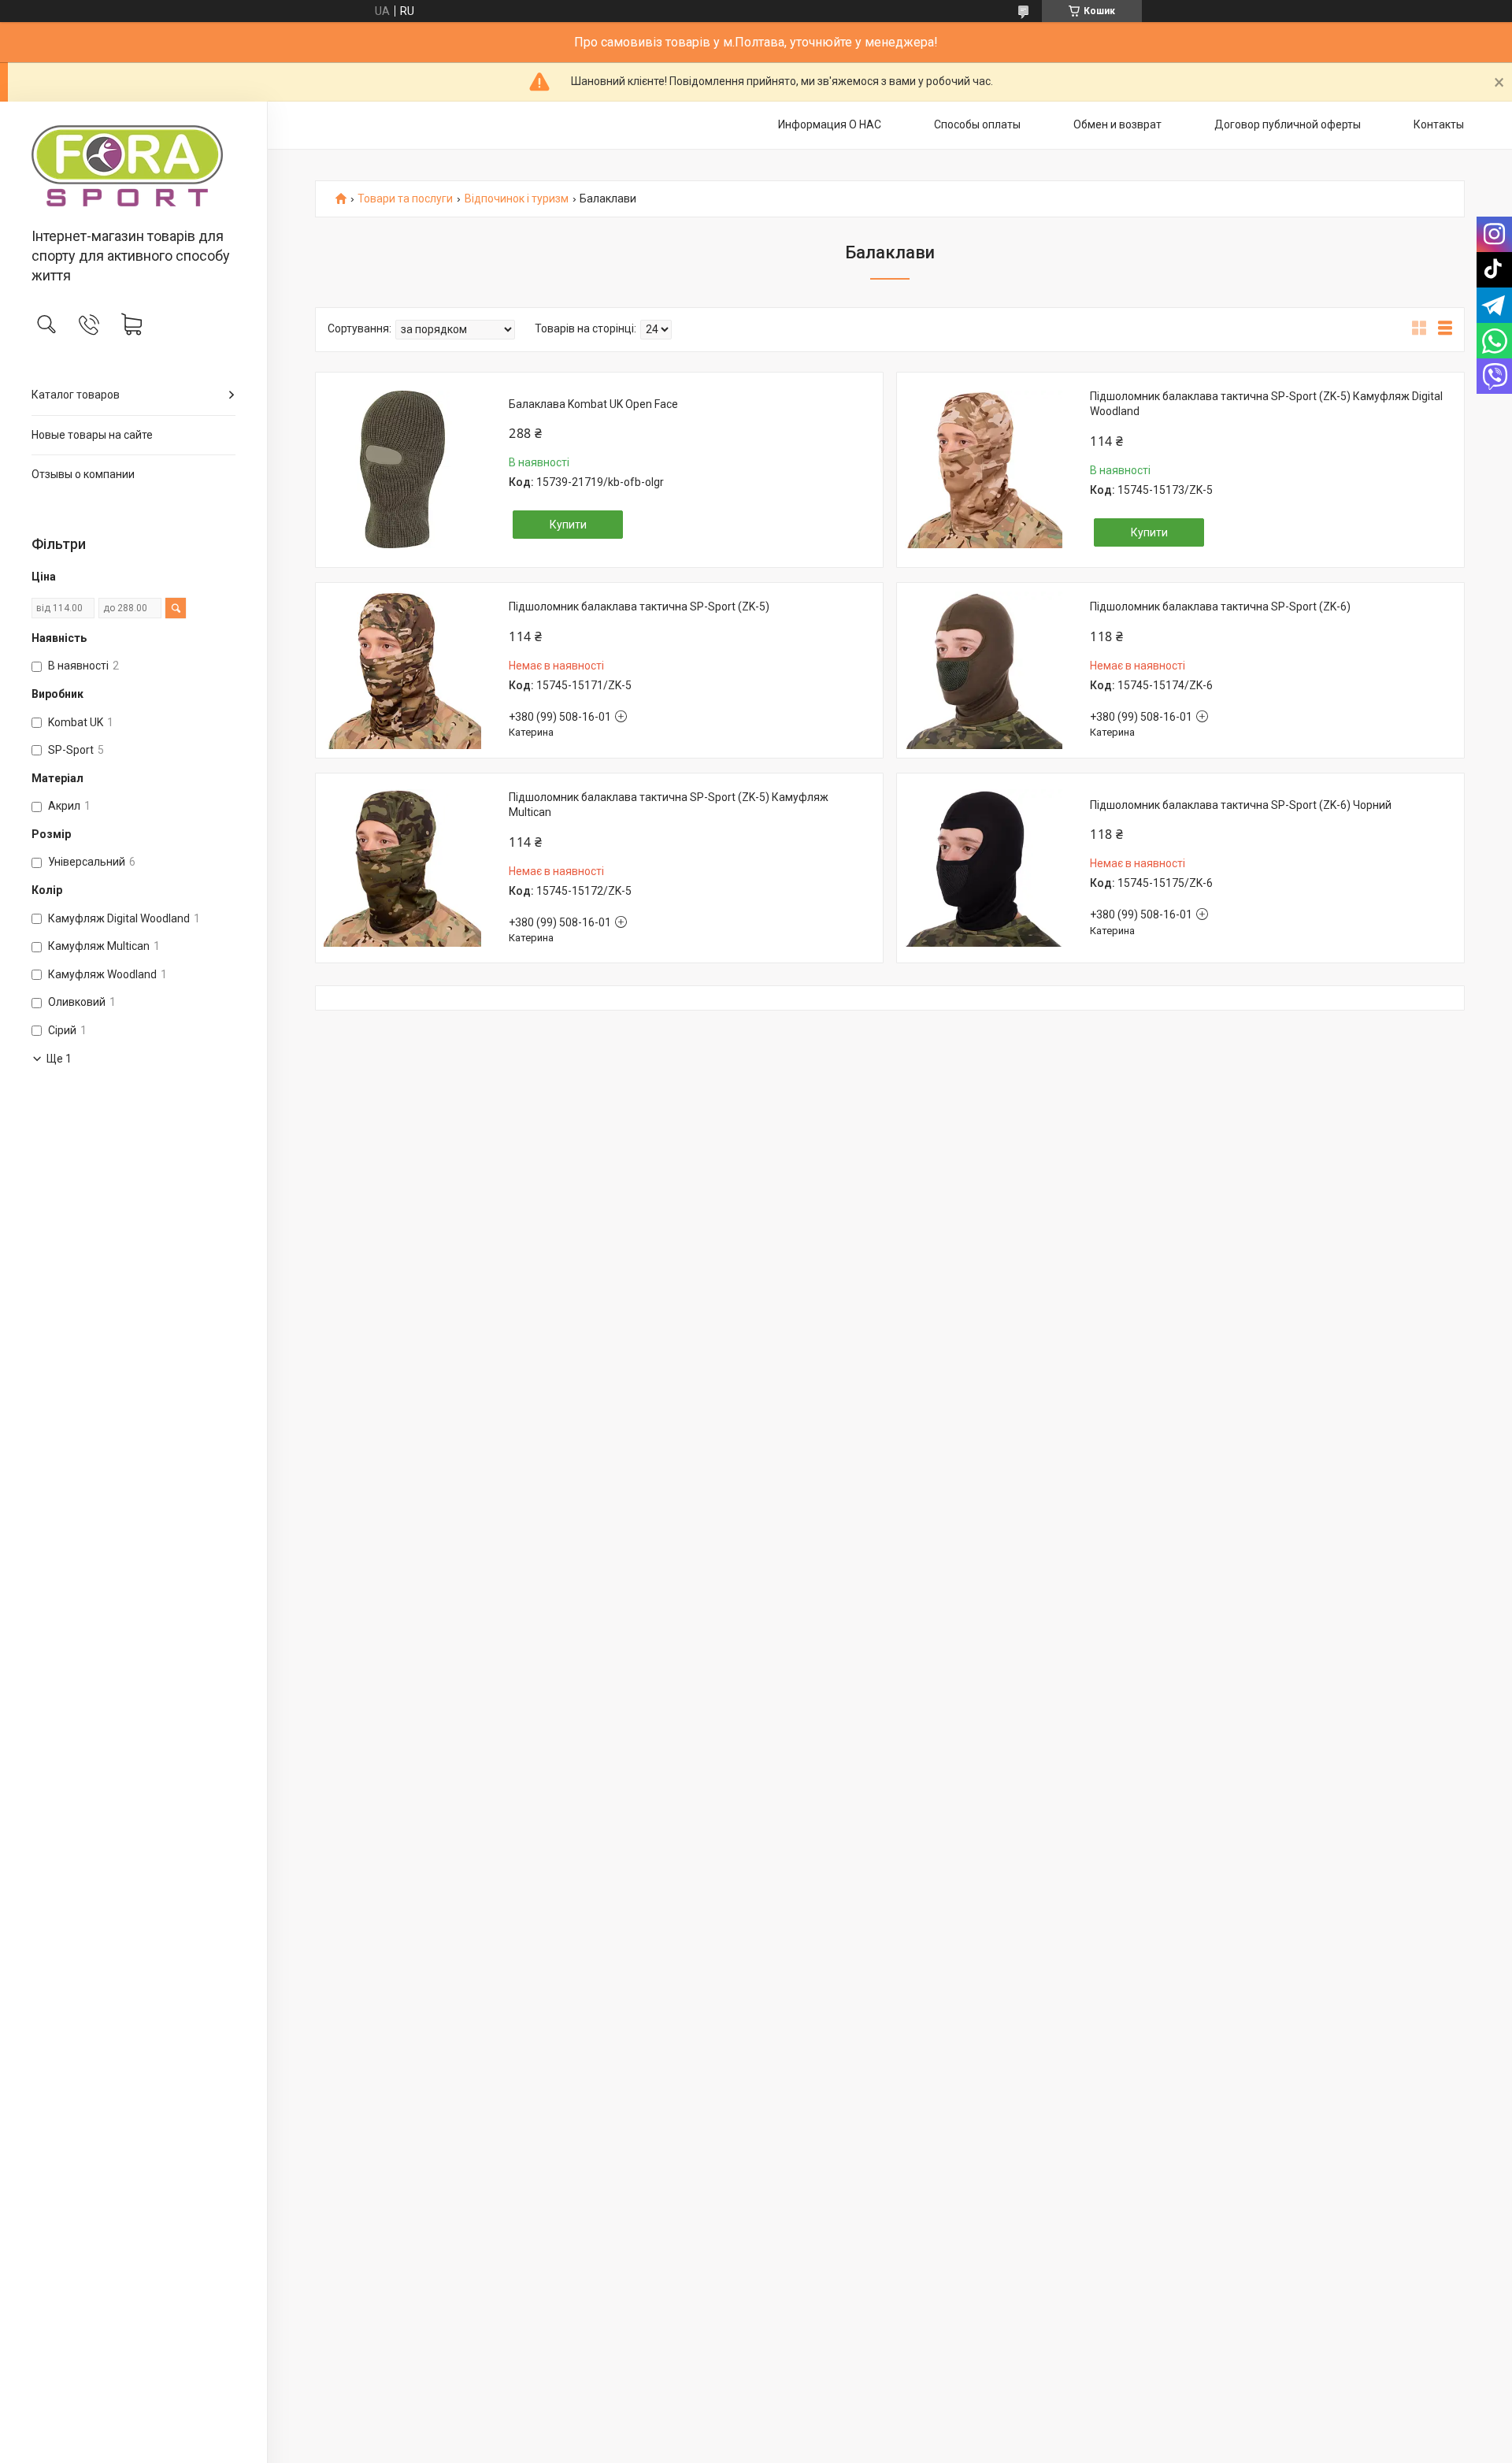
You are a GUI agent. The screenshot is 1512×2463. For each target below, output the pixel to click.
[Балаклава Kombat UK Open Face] (402, 469)
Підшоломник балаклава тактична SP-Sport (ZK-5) (639, 606)
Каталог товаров (76, 395)
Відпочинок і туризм (517, 199)
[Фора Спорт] (133, 166)
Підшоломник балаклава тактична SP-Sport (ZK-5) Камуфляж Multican (669, 805)
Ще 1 (59, 1059)
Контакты (1439, 124)
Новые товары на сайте (92, 435)
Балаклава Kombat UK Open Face (593, 404)
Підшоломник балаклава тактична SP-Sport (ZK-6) (1220, 606)
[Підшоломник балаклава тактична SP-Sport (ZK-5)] (402, 670)
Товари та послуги (405, 199)
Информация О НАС (830, 124)
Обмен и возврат (1117, 124)
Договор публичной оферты (1288, 124)
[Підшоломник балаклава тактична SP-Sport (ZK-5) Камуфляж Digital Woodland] (984, 469)
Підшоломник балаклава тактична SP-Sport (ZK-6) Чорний (1241, 805)
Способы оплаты (977, 124)
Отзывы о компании (83, 474)
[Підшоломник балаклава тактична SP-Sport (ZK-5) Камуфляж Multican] (402, 868)
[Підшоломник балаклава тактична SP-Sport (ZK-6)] (984, 670)
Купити (568, 525)
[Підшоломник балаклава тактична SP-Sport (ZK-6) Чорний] (984, 868)
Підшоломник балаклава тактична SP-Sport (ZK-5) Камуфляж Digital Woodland (1266, 404)
